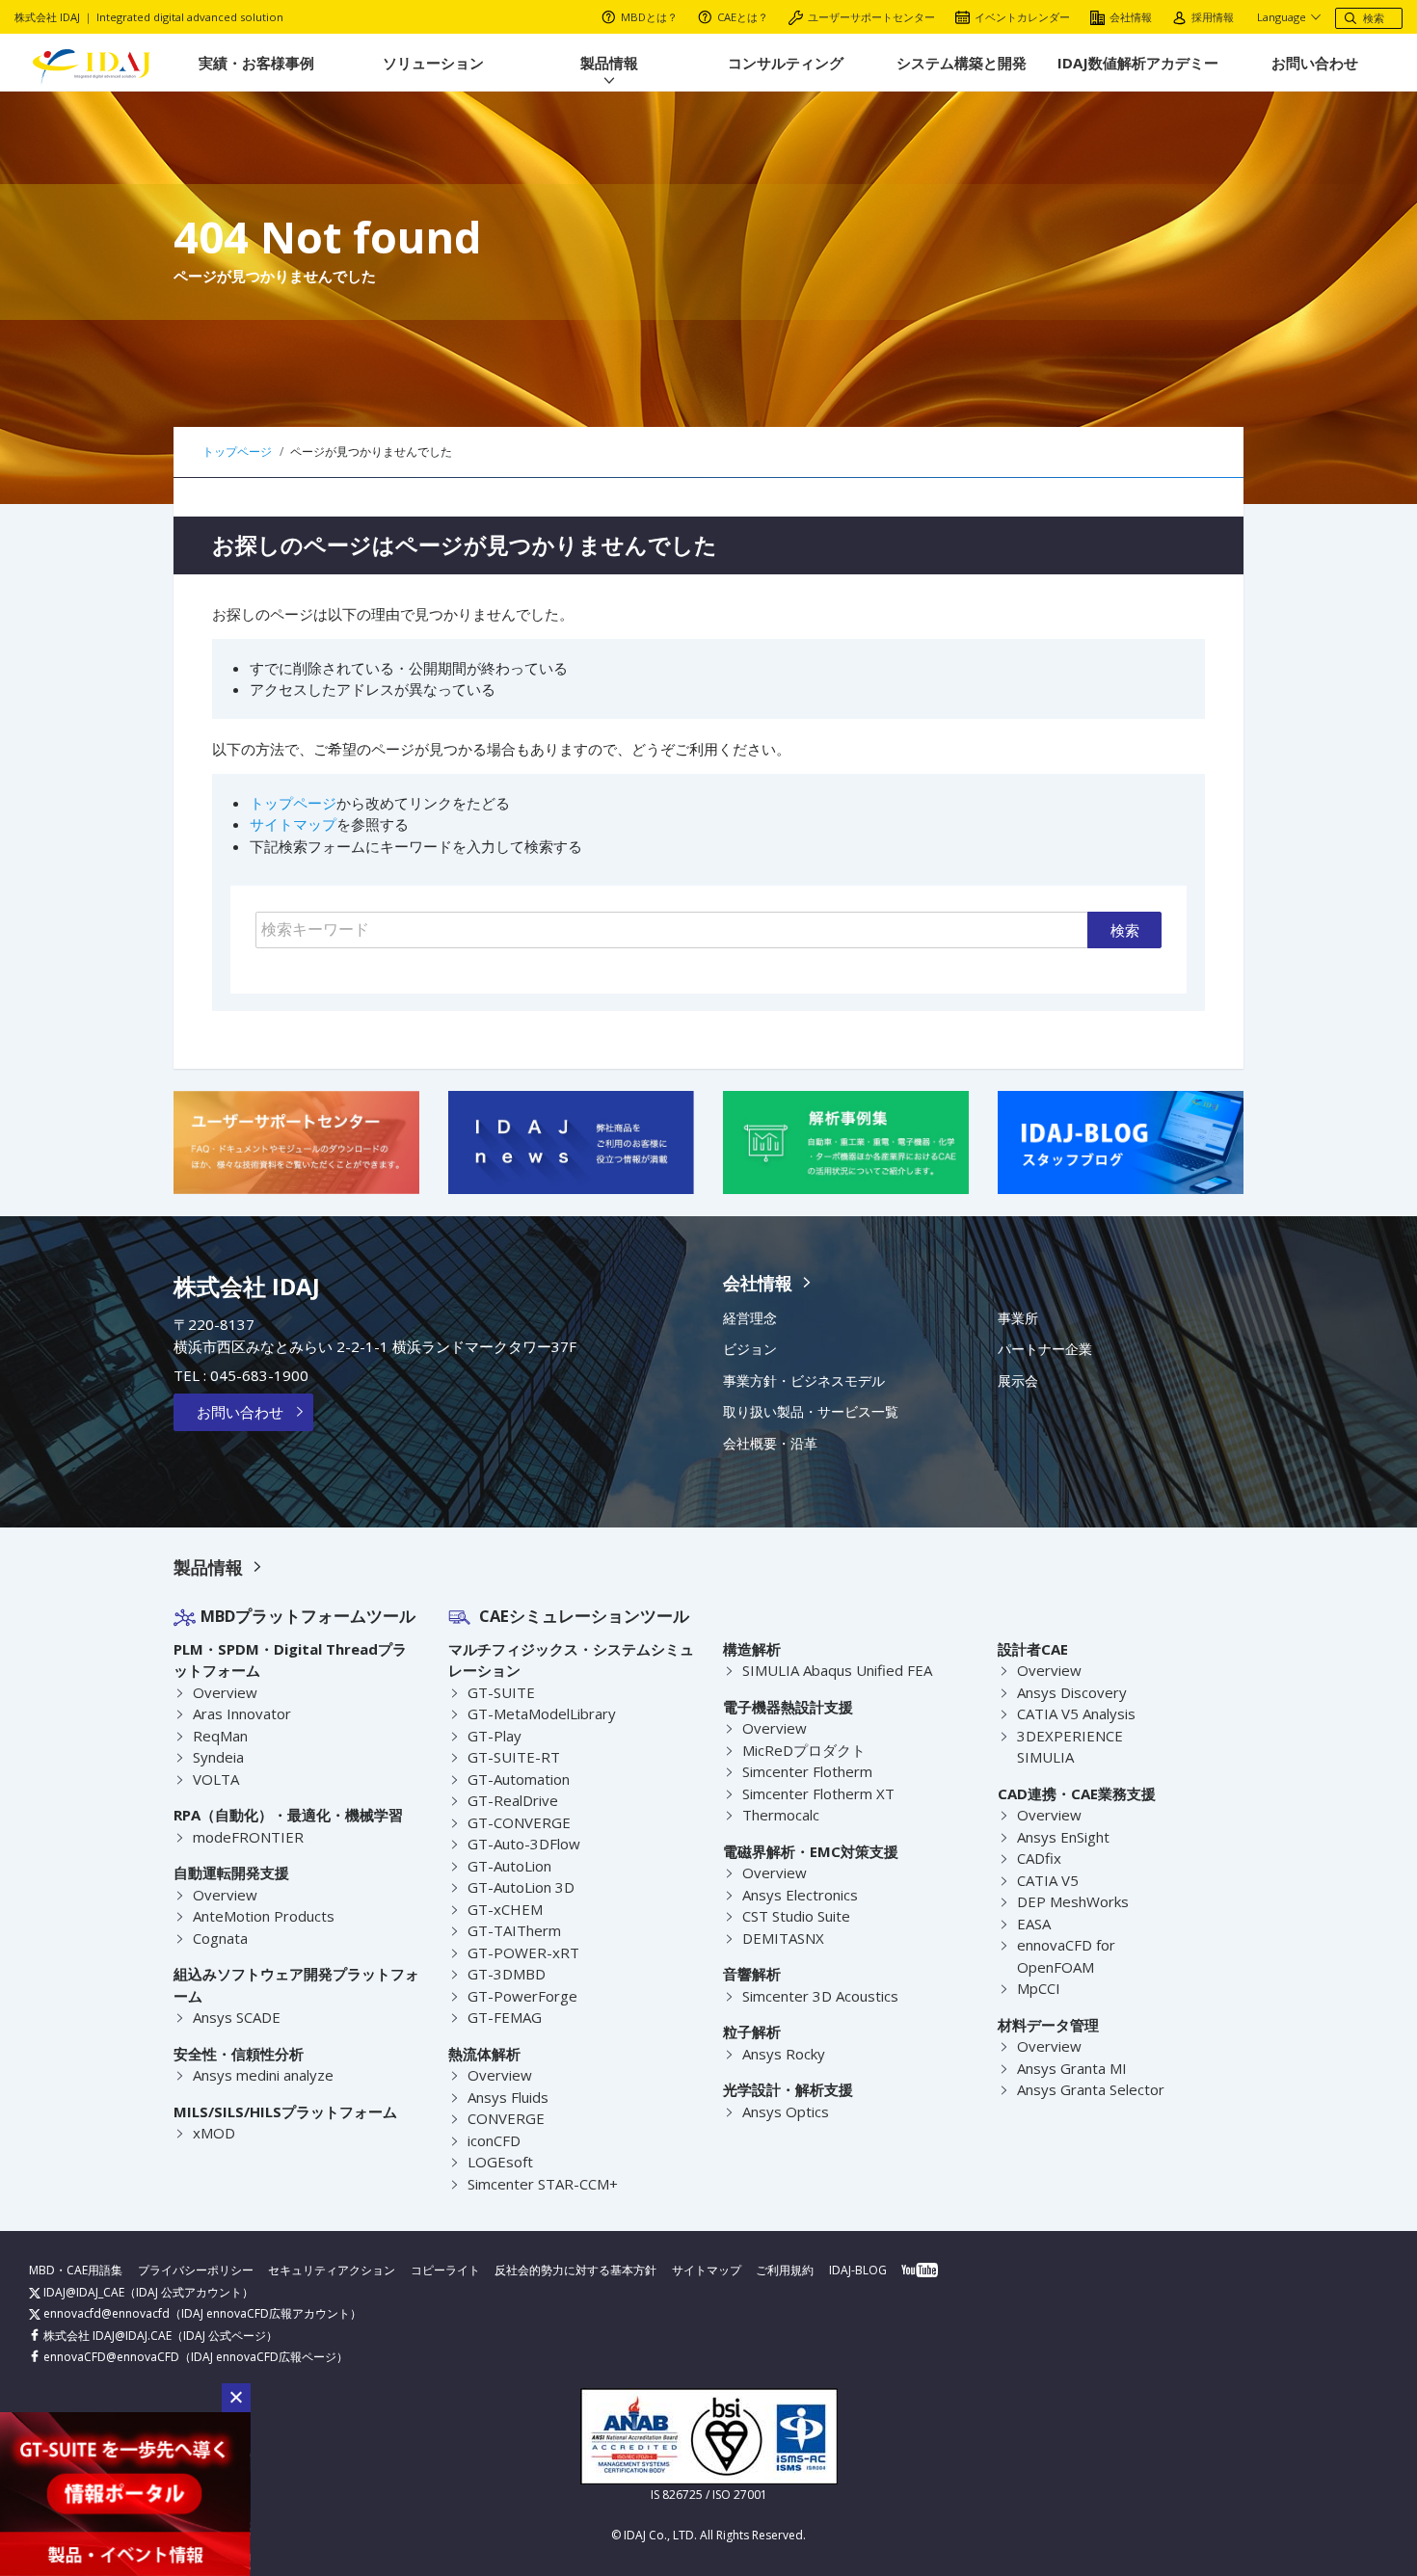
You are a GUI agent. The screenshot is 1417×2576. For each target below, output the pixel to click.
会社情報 (1131, 17)
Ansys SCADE (237, 2017)
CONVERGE (506, 2118)
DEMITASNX (783, 1938)
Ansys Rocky (784, 2054)
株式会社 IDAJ (247, 1286)
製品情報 (609, 63)
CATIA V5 (1048, 1880)
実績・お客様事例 (256, 63)
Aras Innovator (242, 1713)
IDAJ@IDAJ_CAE (82, 2292)
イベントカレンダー (1022, 17)
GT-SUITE (501, 1692)
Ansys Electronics (800, 1895)
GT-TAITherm (514, 1930)
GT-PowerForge (522, 1996)
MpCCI (1039, 1988)
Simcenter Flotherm (807, 1771)
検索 (1125, 930)
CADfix (1039, 1858)
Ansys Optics (786, 2111)
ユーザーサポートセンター (871, 17)
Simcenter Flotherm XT (818, 1793)
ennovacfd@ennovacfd (105, 2313)
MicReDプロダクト (804, 1750)
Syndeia (218, 1757)
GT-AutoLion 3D (521, 1887)
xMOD (214, 2133)
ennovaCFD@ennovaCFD (110, 2357)
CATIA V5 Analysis (1076, 1713)
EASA (1034, 1924)
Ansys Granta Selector (1091, 2089)
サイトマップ (293, 824)
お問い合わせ (1315, 63)
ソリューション (433, 63)
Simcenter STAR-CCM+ (543, 2184)
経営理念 (750, 1318)
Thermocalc (781, 1815)
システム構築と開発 (962, 63)
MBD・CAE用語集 (76, 2270)
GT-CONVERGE (519, 1822)
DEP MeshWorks (1073, 1901)
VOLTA (216, 1779)
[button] (236, 2398)
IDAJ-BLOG (858, 2270)
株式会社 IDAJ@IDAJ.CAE (106, 2336)
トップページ (293, 803)
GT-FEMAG (505, 2017)
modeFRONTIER (248, 1837)
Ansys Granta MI (1072, 2068)
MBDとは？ (649, 17)
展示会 (1018, 1381)
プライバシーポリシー (196, 2270)
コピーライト (445, 2270)
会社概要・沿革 (770, 1444)
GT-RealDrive (513, 1800)
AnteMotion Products (264, 1916)
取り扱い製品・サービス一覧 (811, 1412)
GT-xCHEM (505, 1909)
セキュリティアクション (332, 2270)
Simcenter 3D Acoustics (820, 1996)
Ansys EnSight (1063, 1837)
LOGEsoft (500, 2162)
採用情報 (1213, 17)
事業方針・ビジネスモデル (804, 1381)
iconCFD (494, 2140)
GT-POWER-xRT (523, 1952)
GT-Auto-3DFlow (524, 1844)
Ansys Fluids (508, 2097)
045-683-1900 (259, 1375)
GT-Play (495, 1736)
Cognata (220, 1938)
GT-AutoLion (509, 1866)
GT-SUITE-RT (514, 1757)
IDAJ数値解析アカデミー (1138, 63)
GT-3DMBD (507, 1974)
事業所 (1018, 1318)
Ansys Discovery (1072, 1692)
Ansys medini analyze (263, 2075)
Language (1282, 17)
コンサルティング (786, 63)
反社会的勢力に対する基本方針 (575, 2270)
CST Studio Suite (796, 1916)
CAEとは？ (743, 17)
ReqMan (220, 1736)
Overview (225, 1692)
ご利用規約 (785, 2270)
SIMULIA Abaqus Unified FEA (837, 1670)
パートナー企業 (1045, 1349)
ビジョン (750, 1349)
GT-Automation (519, 1779)
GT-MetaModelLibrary (542, 1713)
